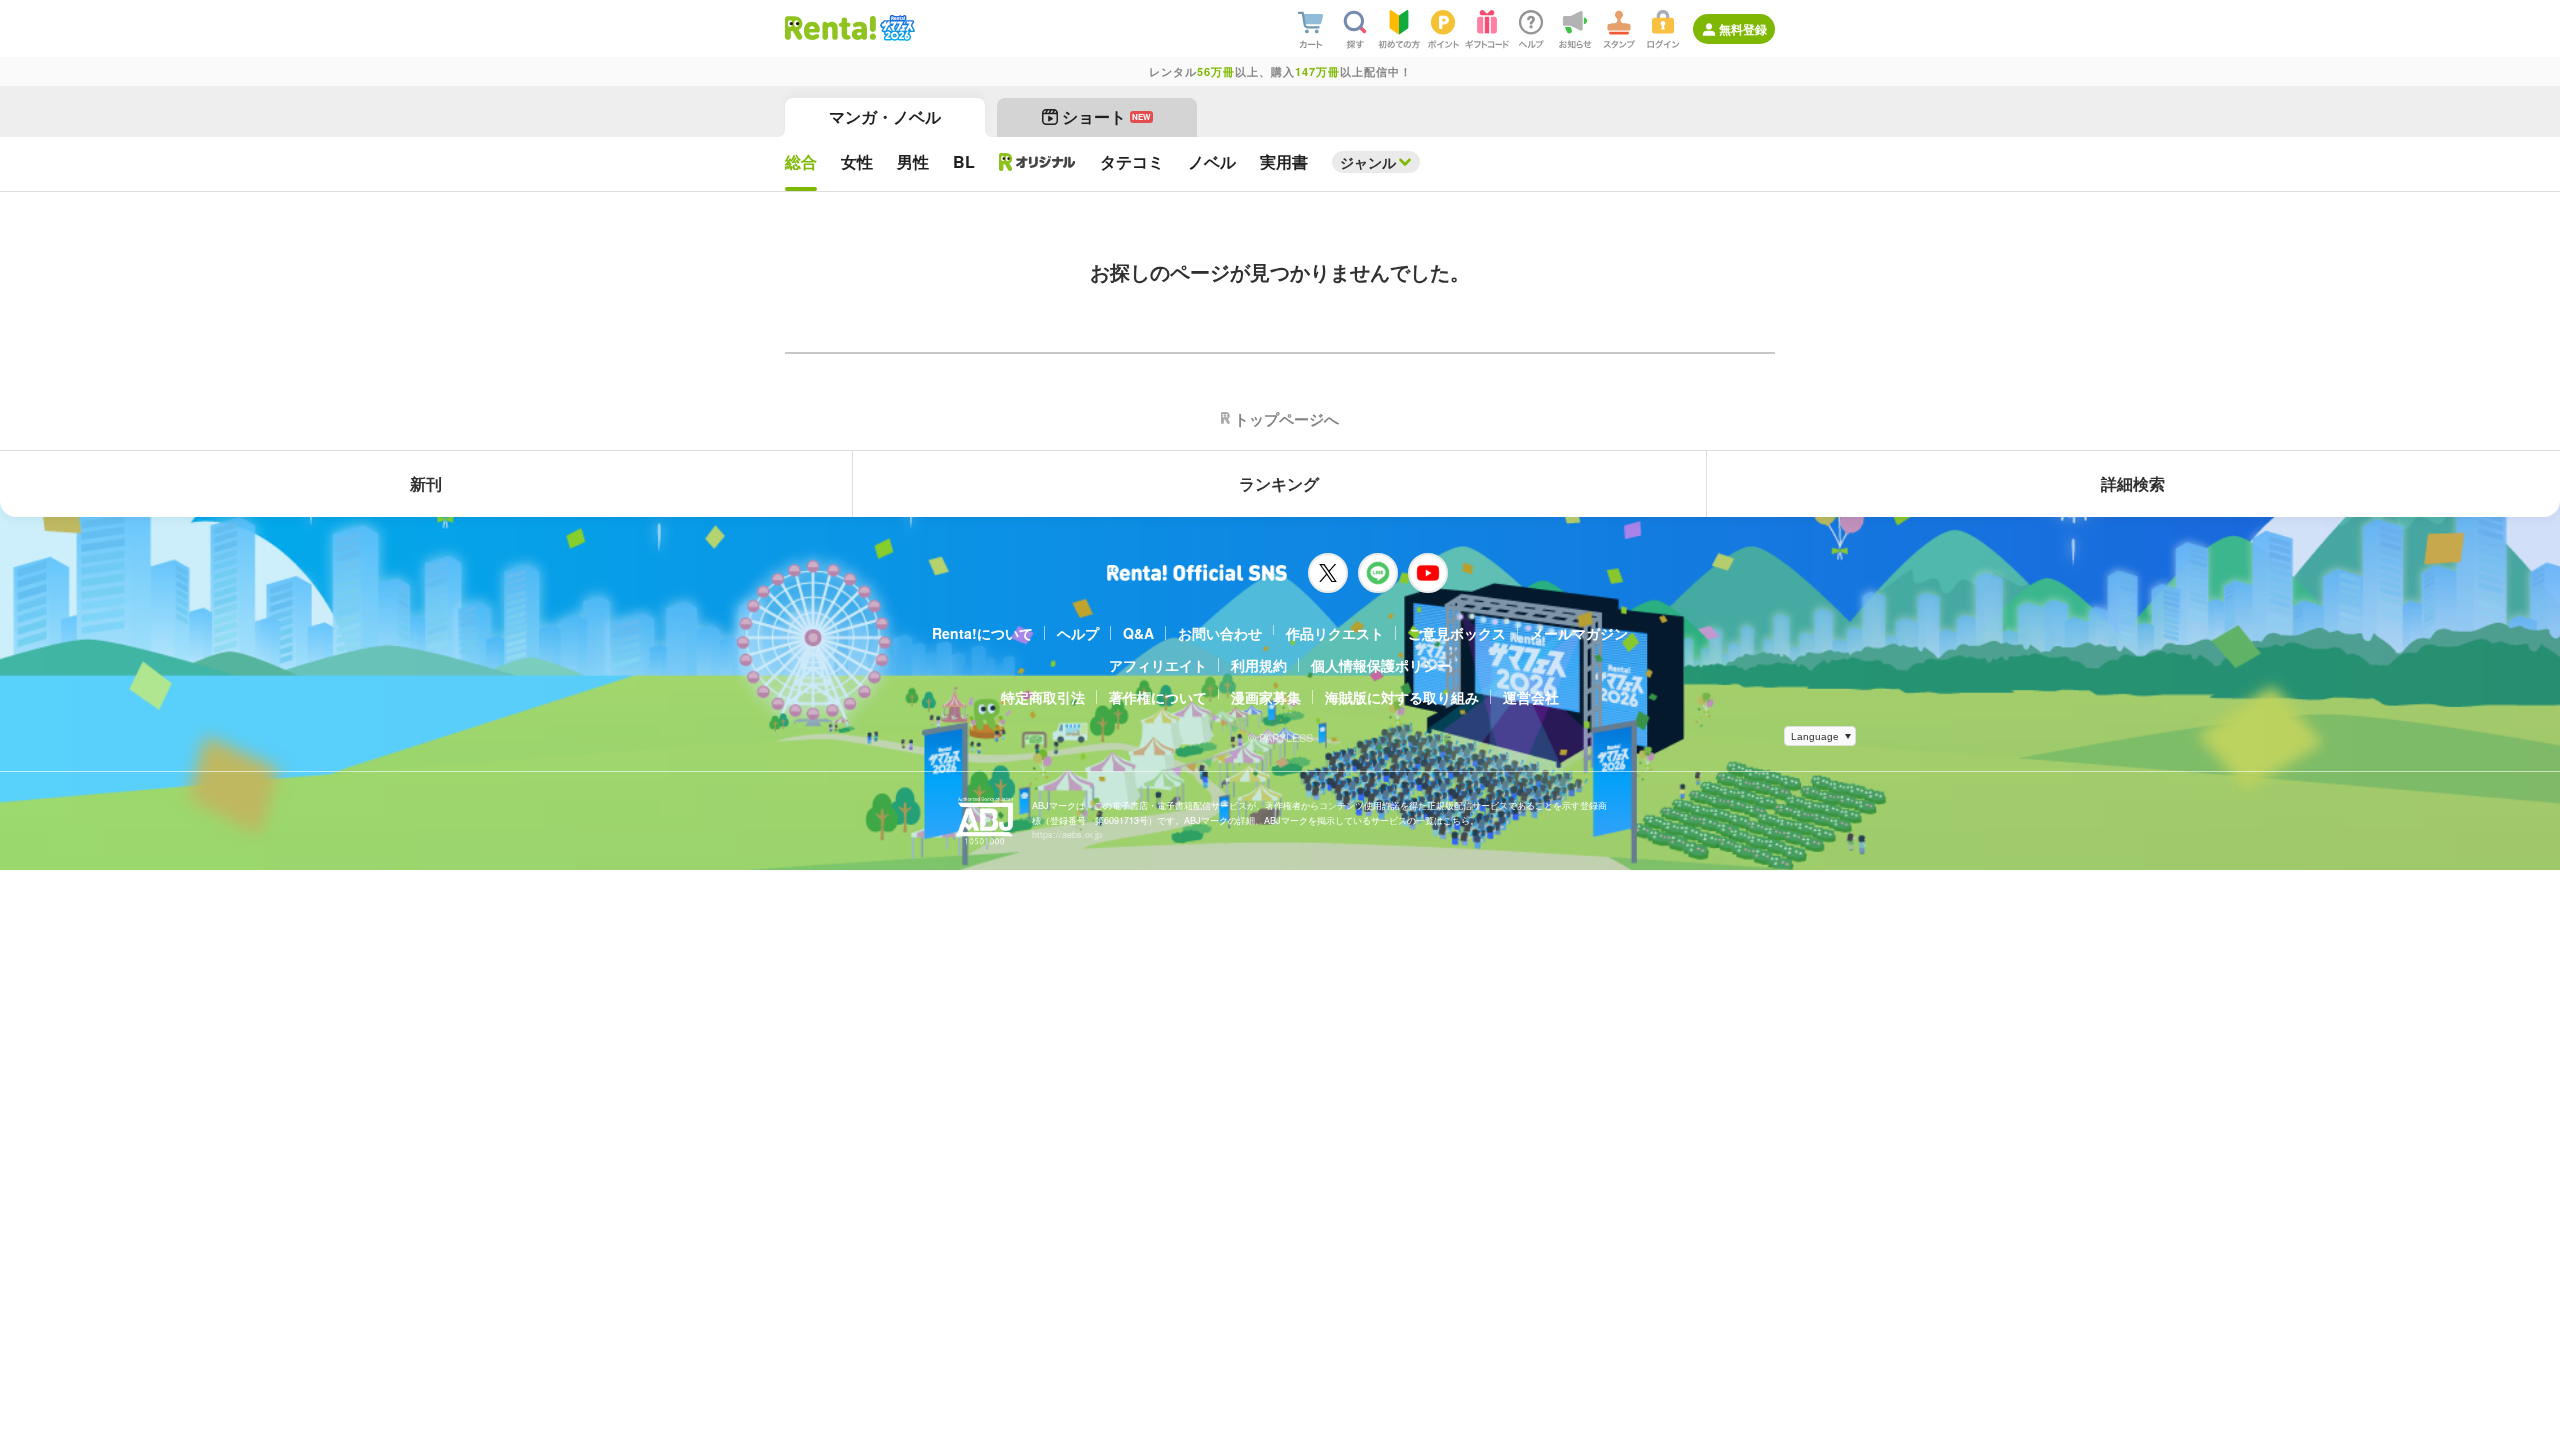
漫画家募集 (1266, 697)
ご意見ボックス (1457, 633)
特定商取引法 (1043, 697)
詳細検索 (2133, 483)
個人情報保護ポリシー (1381, 665)
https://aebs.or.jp (1067, 834)
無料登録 (1743, 29)
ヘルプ (1078, 633)
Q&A (1138, 633)
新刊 (426, 483)
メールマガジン (1579, 633)
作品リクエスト (1335, 633)
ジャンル (1368, 162)
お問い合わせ (1220, 633)
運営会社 (1531, 697)
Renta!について (982, 633)
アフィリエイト (1158, 665)
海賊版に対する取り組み (1402, 697)
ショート (1106, 116)
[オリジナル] (1037, 162)
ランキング (1279, 483)
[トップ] (830, 28)
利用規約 (1259, 665)
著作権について (1158, 697)
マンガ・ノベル (885, 116)
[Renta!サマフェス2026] (895, 28)
